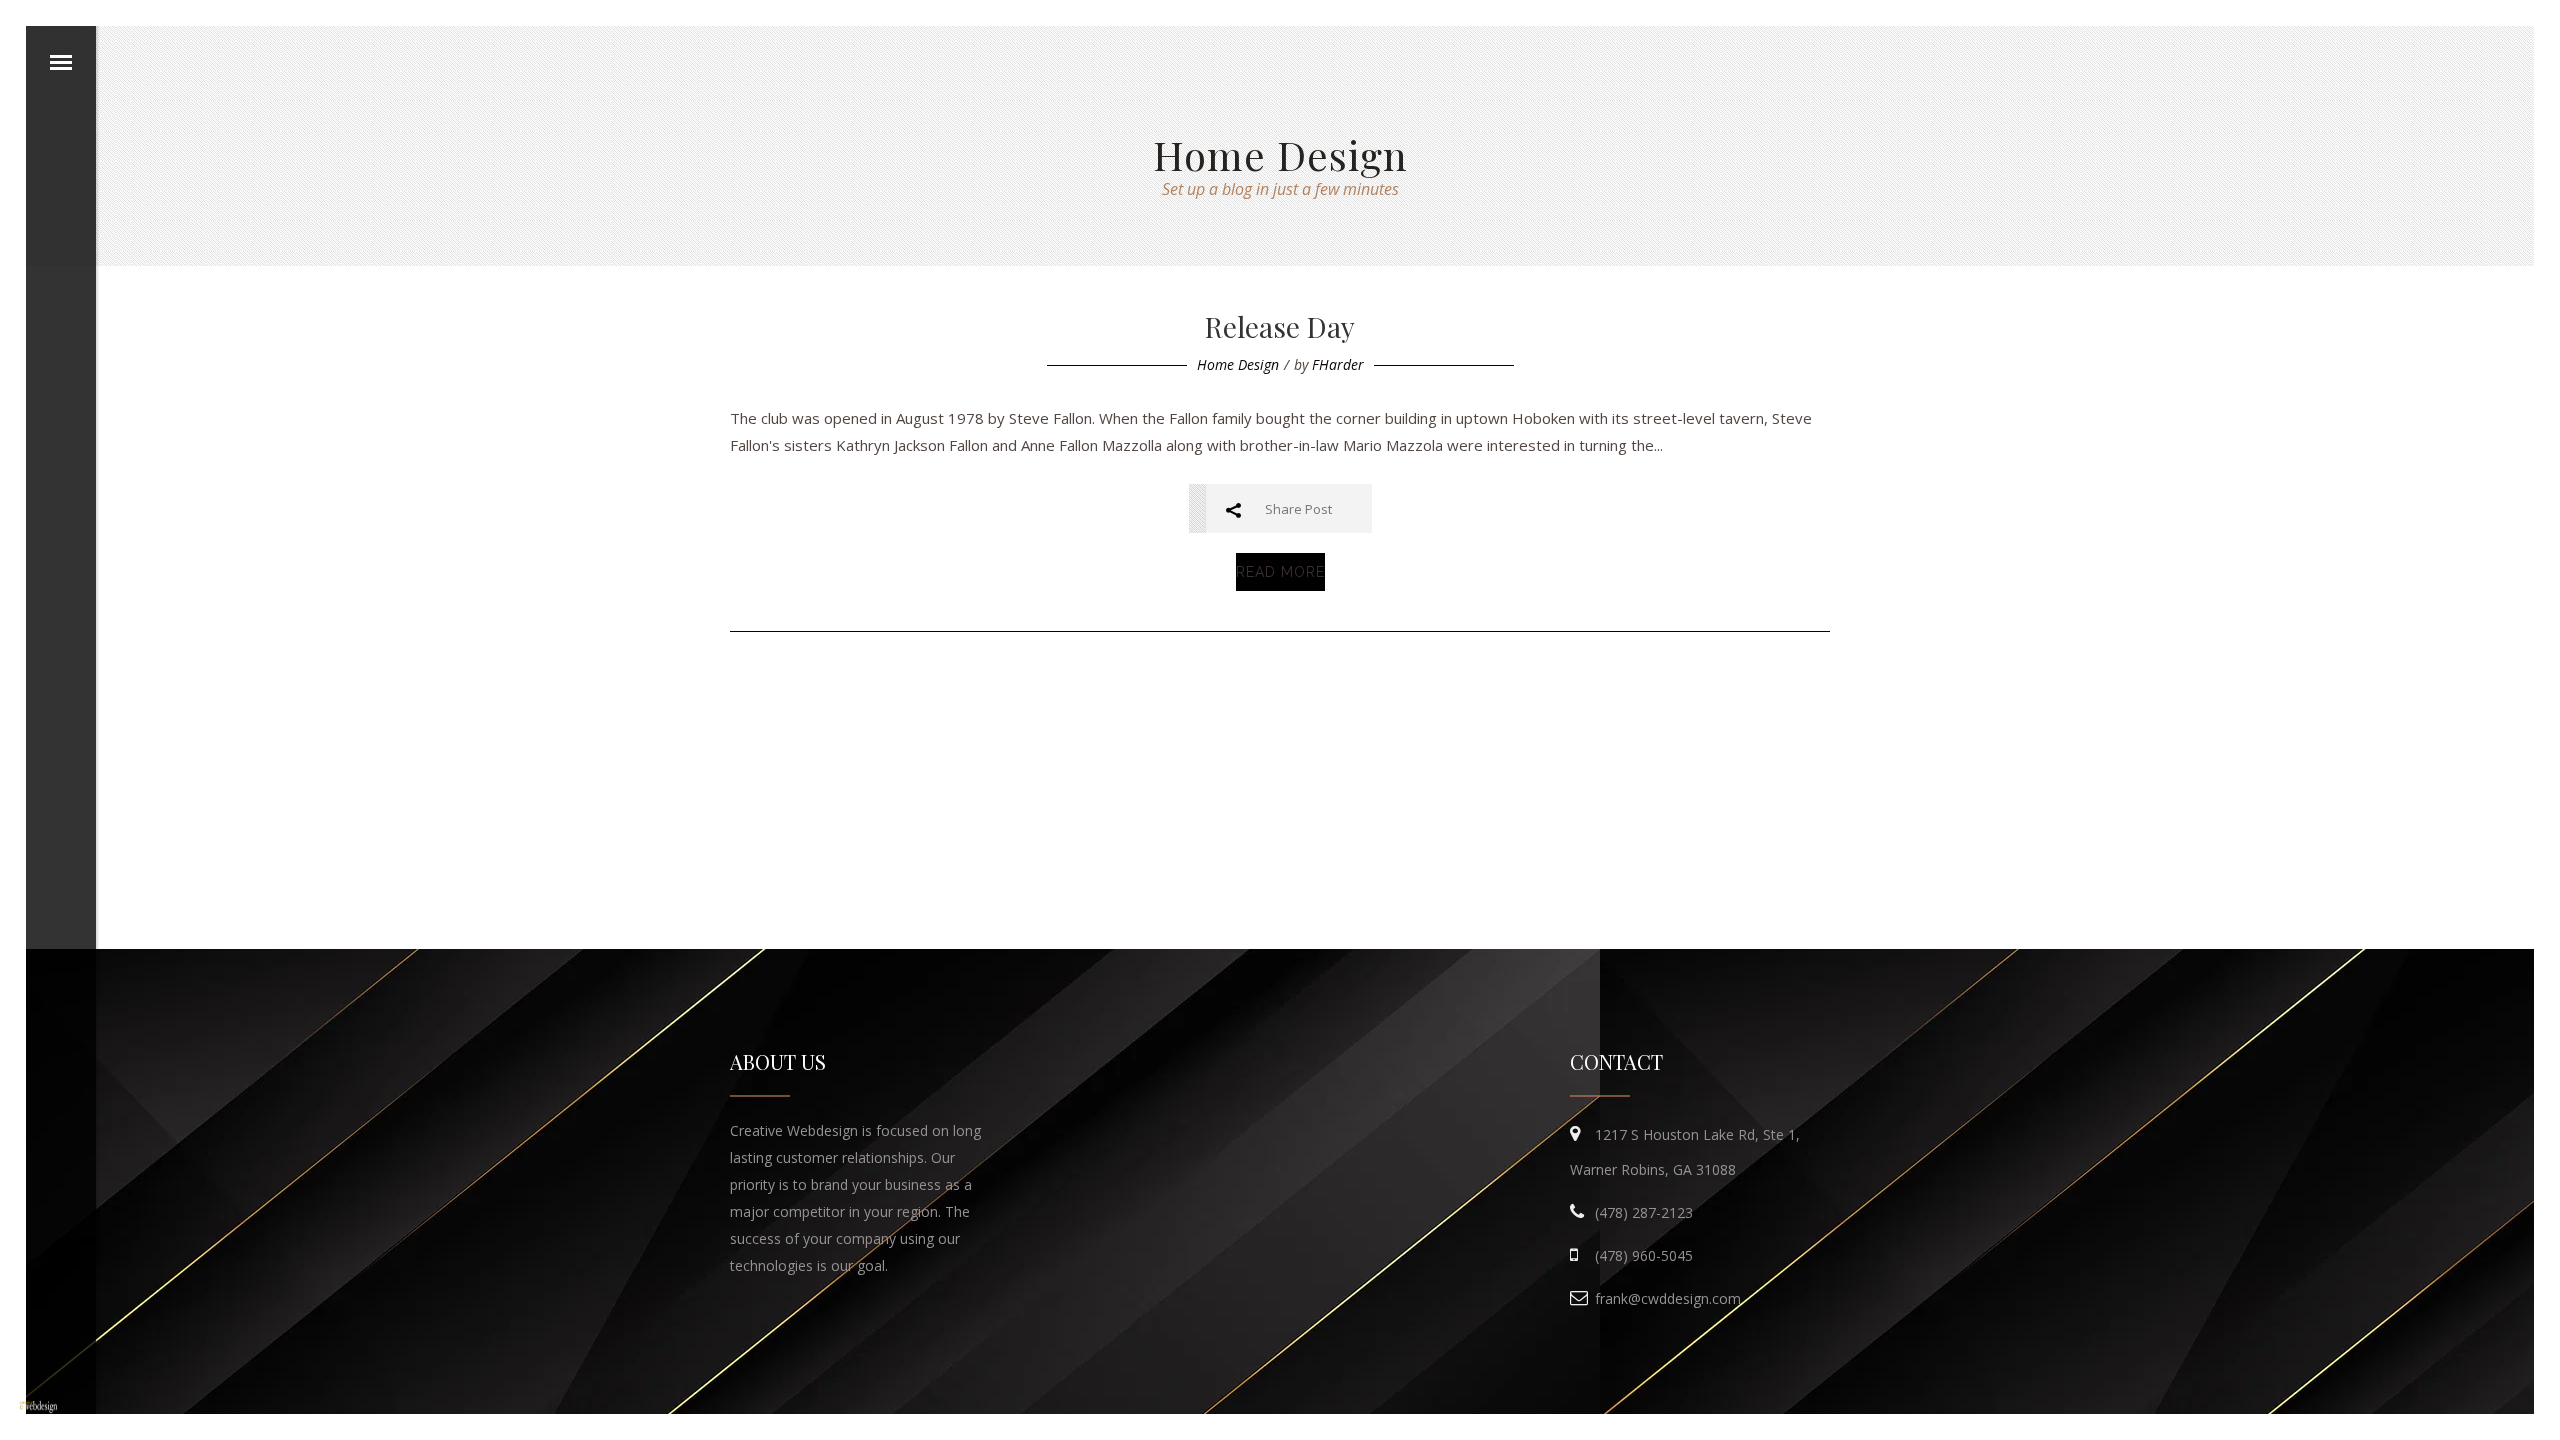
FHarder (1338, 364)
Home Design (1238, 364)
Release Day (1280, 326)
